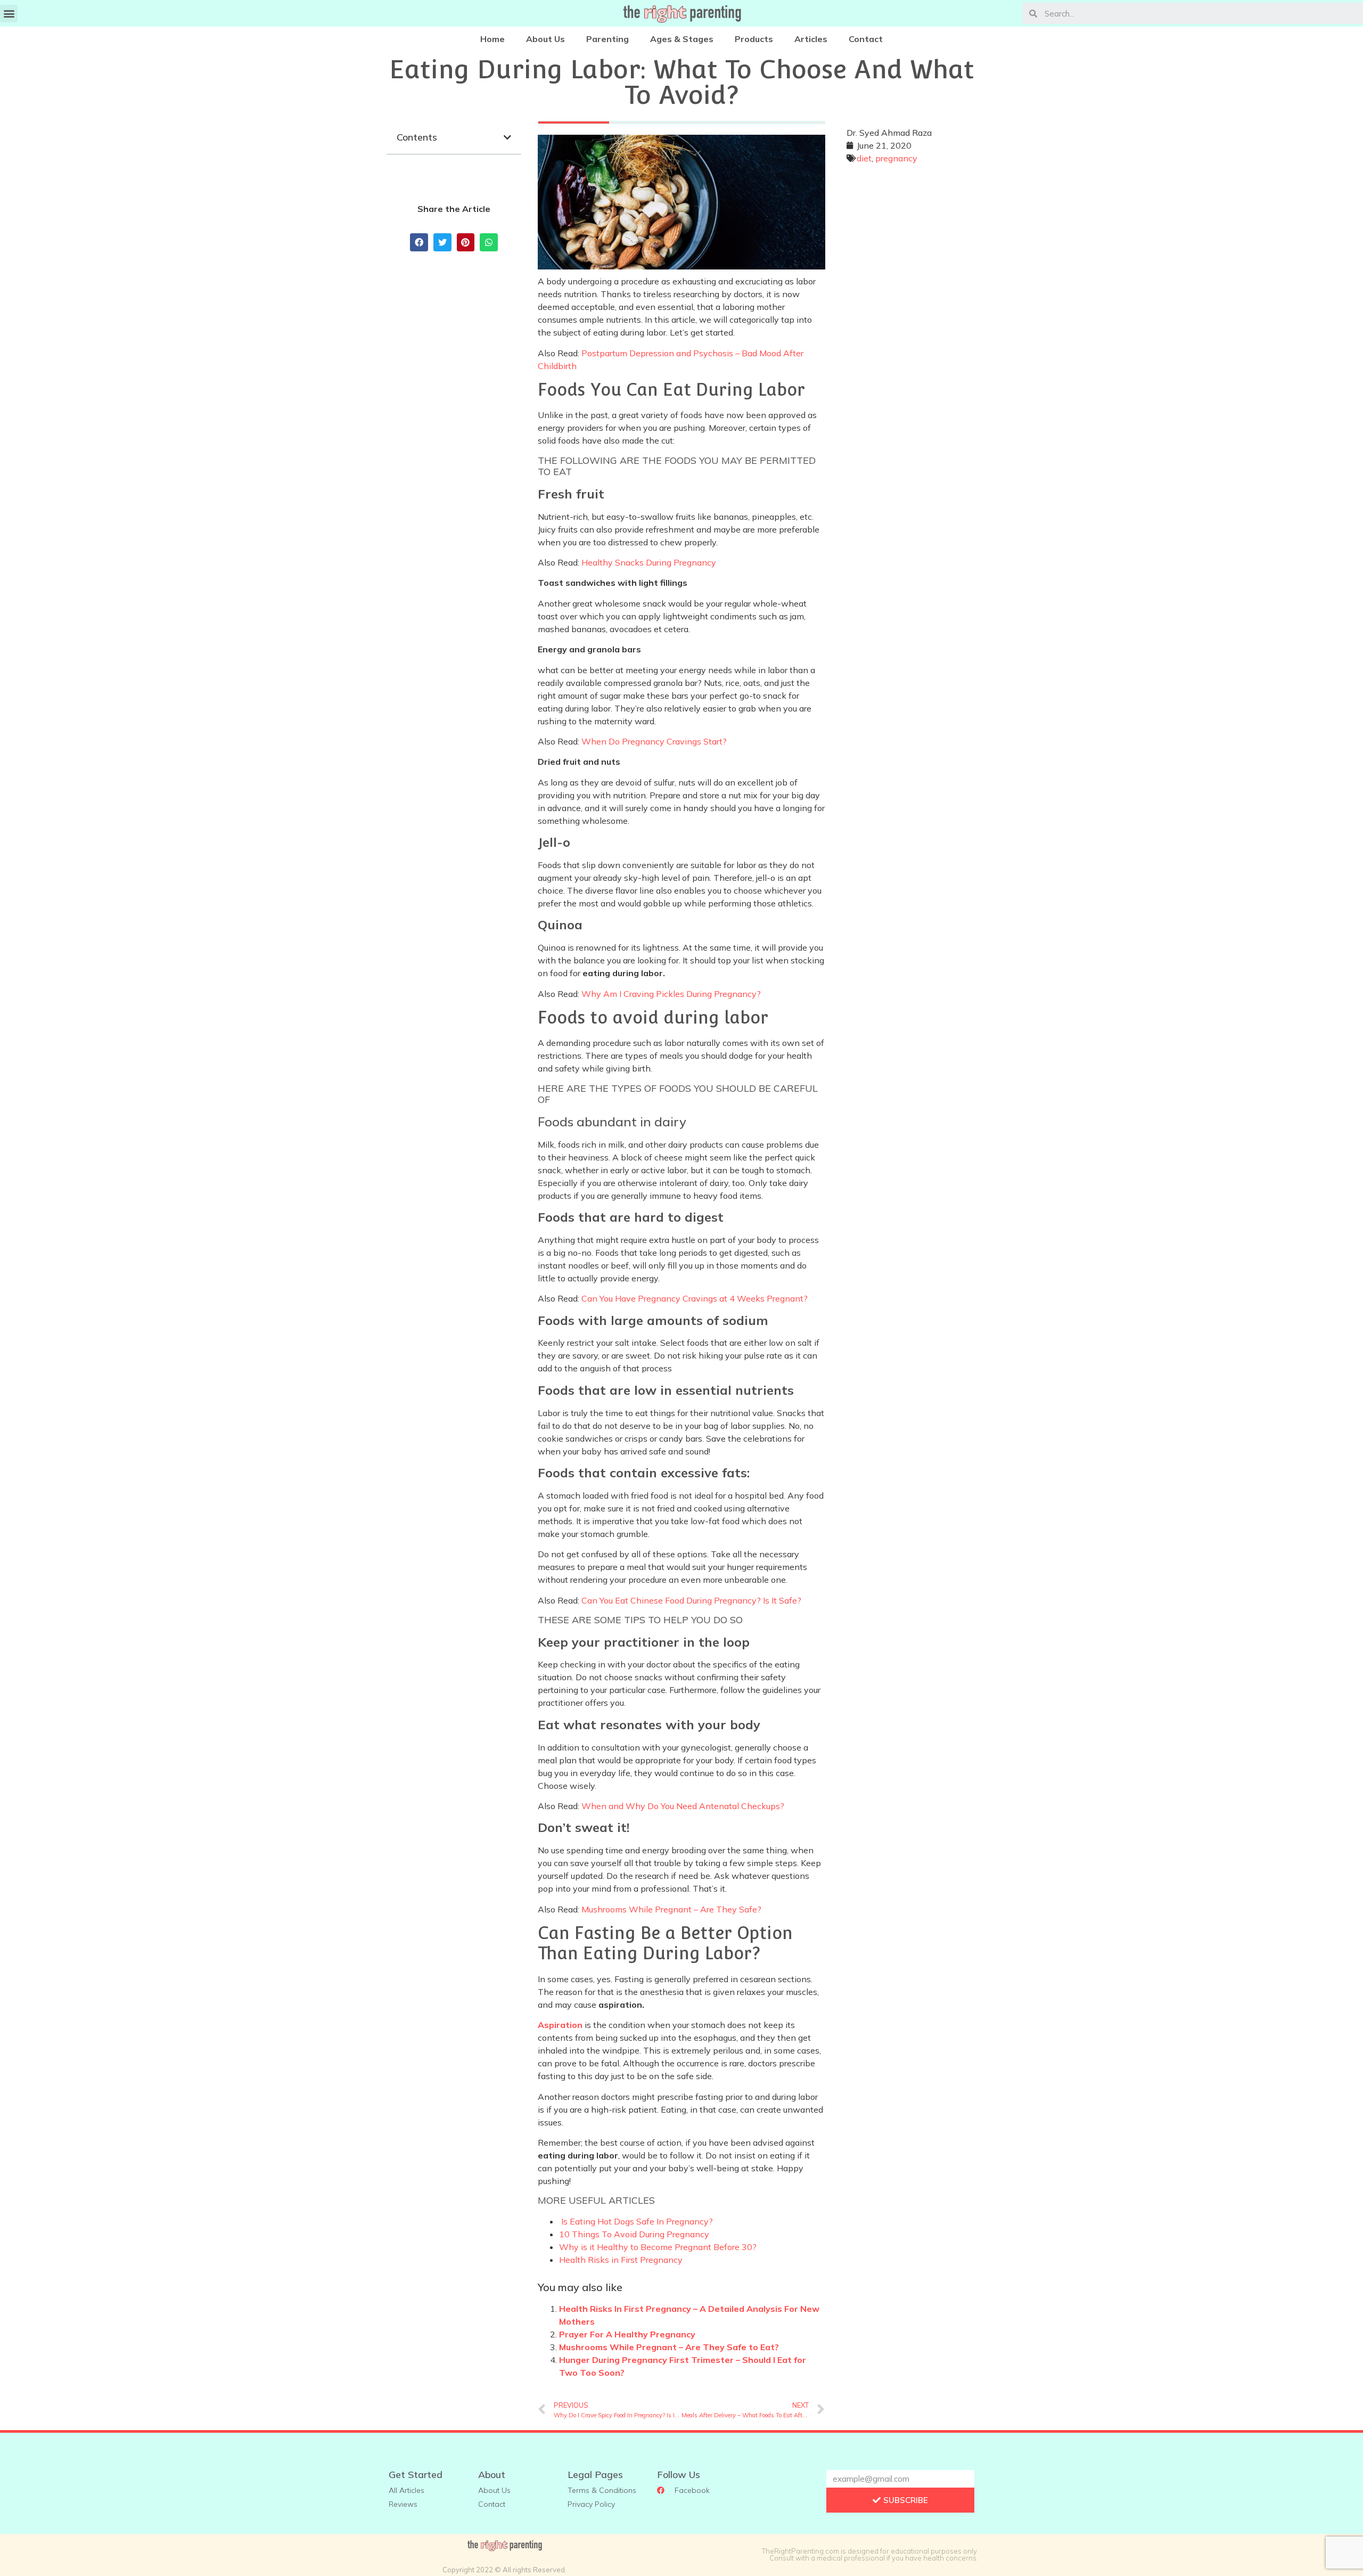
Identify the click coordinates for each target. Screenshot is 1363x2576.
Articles (811, 39)
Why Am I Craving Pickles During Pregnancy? (671, 994)
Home (492, 39)
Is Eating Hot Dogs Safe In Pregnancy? (637, 2221)
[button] (9, 14)
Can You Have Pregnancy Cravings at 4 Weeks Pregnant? (695, 1298)
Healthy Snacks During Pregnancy (649, 562)
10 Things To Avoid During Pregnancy (634, 2234)
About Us (545, 39)
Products (754, 39)
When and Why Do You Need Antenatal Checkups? (683, 1806)
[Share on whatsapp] (489, 242)
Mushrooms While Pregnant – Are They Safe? (671, 1909)
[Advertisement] (909, 335)
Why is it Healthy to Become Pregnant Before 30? (658, 2247)
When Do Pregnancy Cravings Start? (654, 741)
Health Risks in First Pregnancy (621, 2260)
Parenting (607, 39)
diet (864, 158)
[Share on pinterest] (466, 242)
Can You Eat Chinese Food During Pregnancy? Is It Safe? (691, 1600)
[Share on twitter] (442, 242)
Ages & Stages (682, 39)
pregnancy (896, 158)
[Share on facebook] (419, 242)
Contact (866, 39)
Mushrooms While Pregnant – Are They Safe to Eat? (669, 2347)
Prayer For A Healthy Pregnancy (627, 2334)
